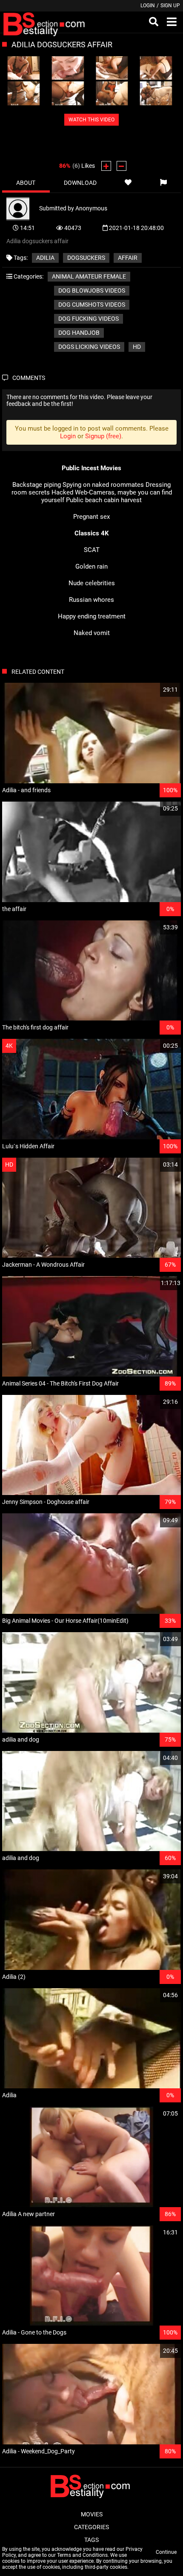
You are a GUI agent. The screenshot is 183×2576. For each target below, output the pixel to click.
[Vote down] (122, 166)
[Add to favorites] (128, 183)
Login (148, 6)
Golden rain (91, 566)
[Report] (164, 183)
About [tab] (26, 183)
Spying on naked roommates (103, 485)
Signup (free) (103, 436)
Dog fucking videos (89, 319)
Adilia (45, 258)
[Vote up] (106, 166)
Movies (92, 2514)
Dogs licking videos (89, 347)
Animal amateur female (89, 276)
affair (128, 258)
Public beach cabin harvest (104, 500)
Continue (166, 2552)
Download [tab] (80, 183)
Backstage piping (37, 485)
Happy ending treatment (92, 616)
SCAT (92, 550)
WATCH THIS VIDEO (91, 120)
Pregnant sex (91, 517)
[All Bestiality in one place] (45, 22)
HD (137, 347)
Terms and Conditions (82, 2555)
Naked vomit (92, 633)
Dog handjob (79, 333)
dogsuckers (86, 258)
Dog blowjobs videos (92, 290)
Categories (91, 2527)
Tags (91, 2540)
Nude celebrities (92, 583)
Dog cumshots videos (92, 305)
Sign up (170, 6)
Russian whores (91, 600)
